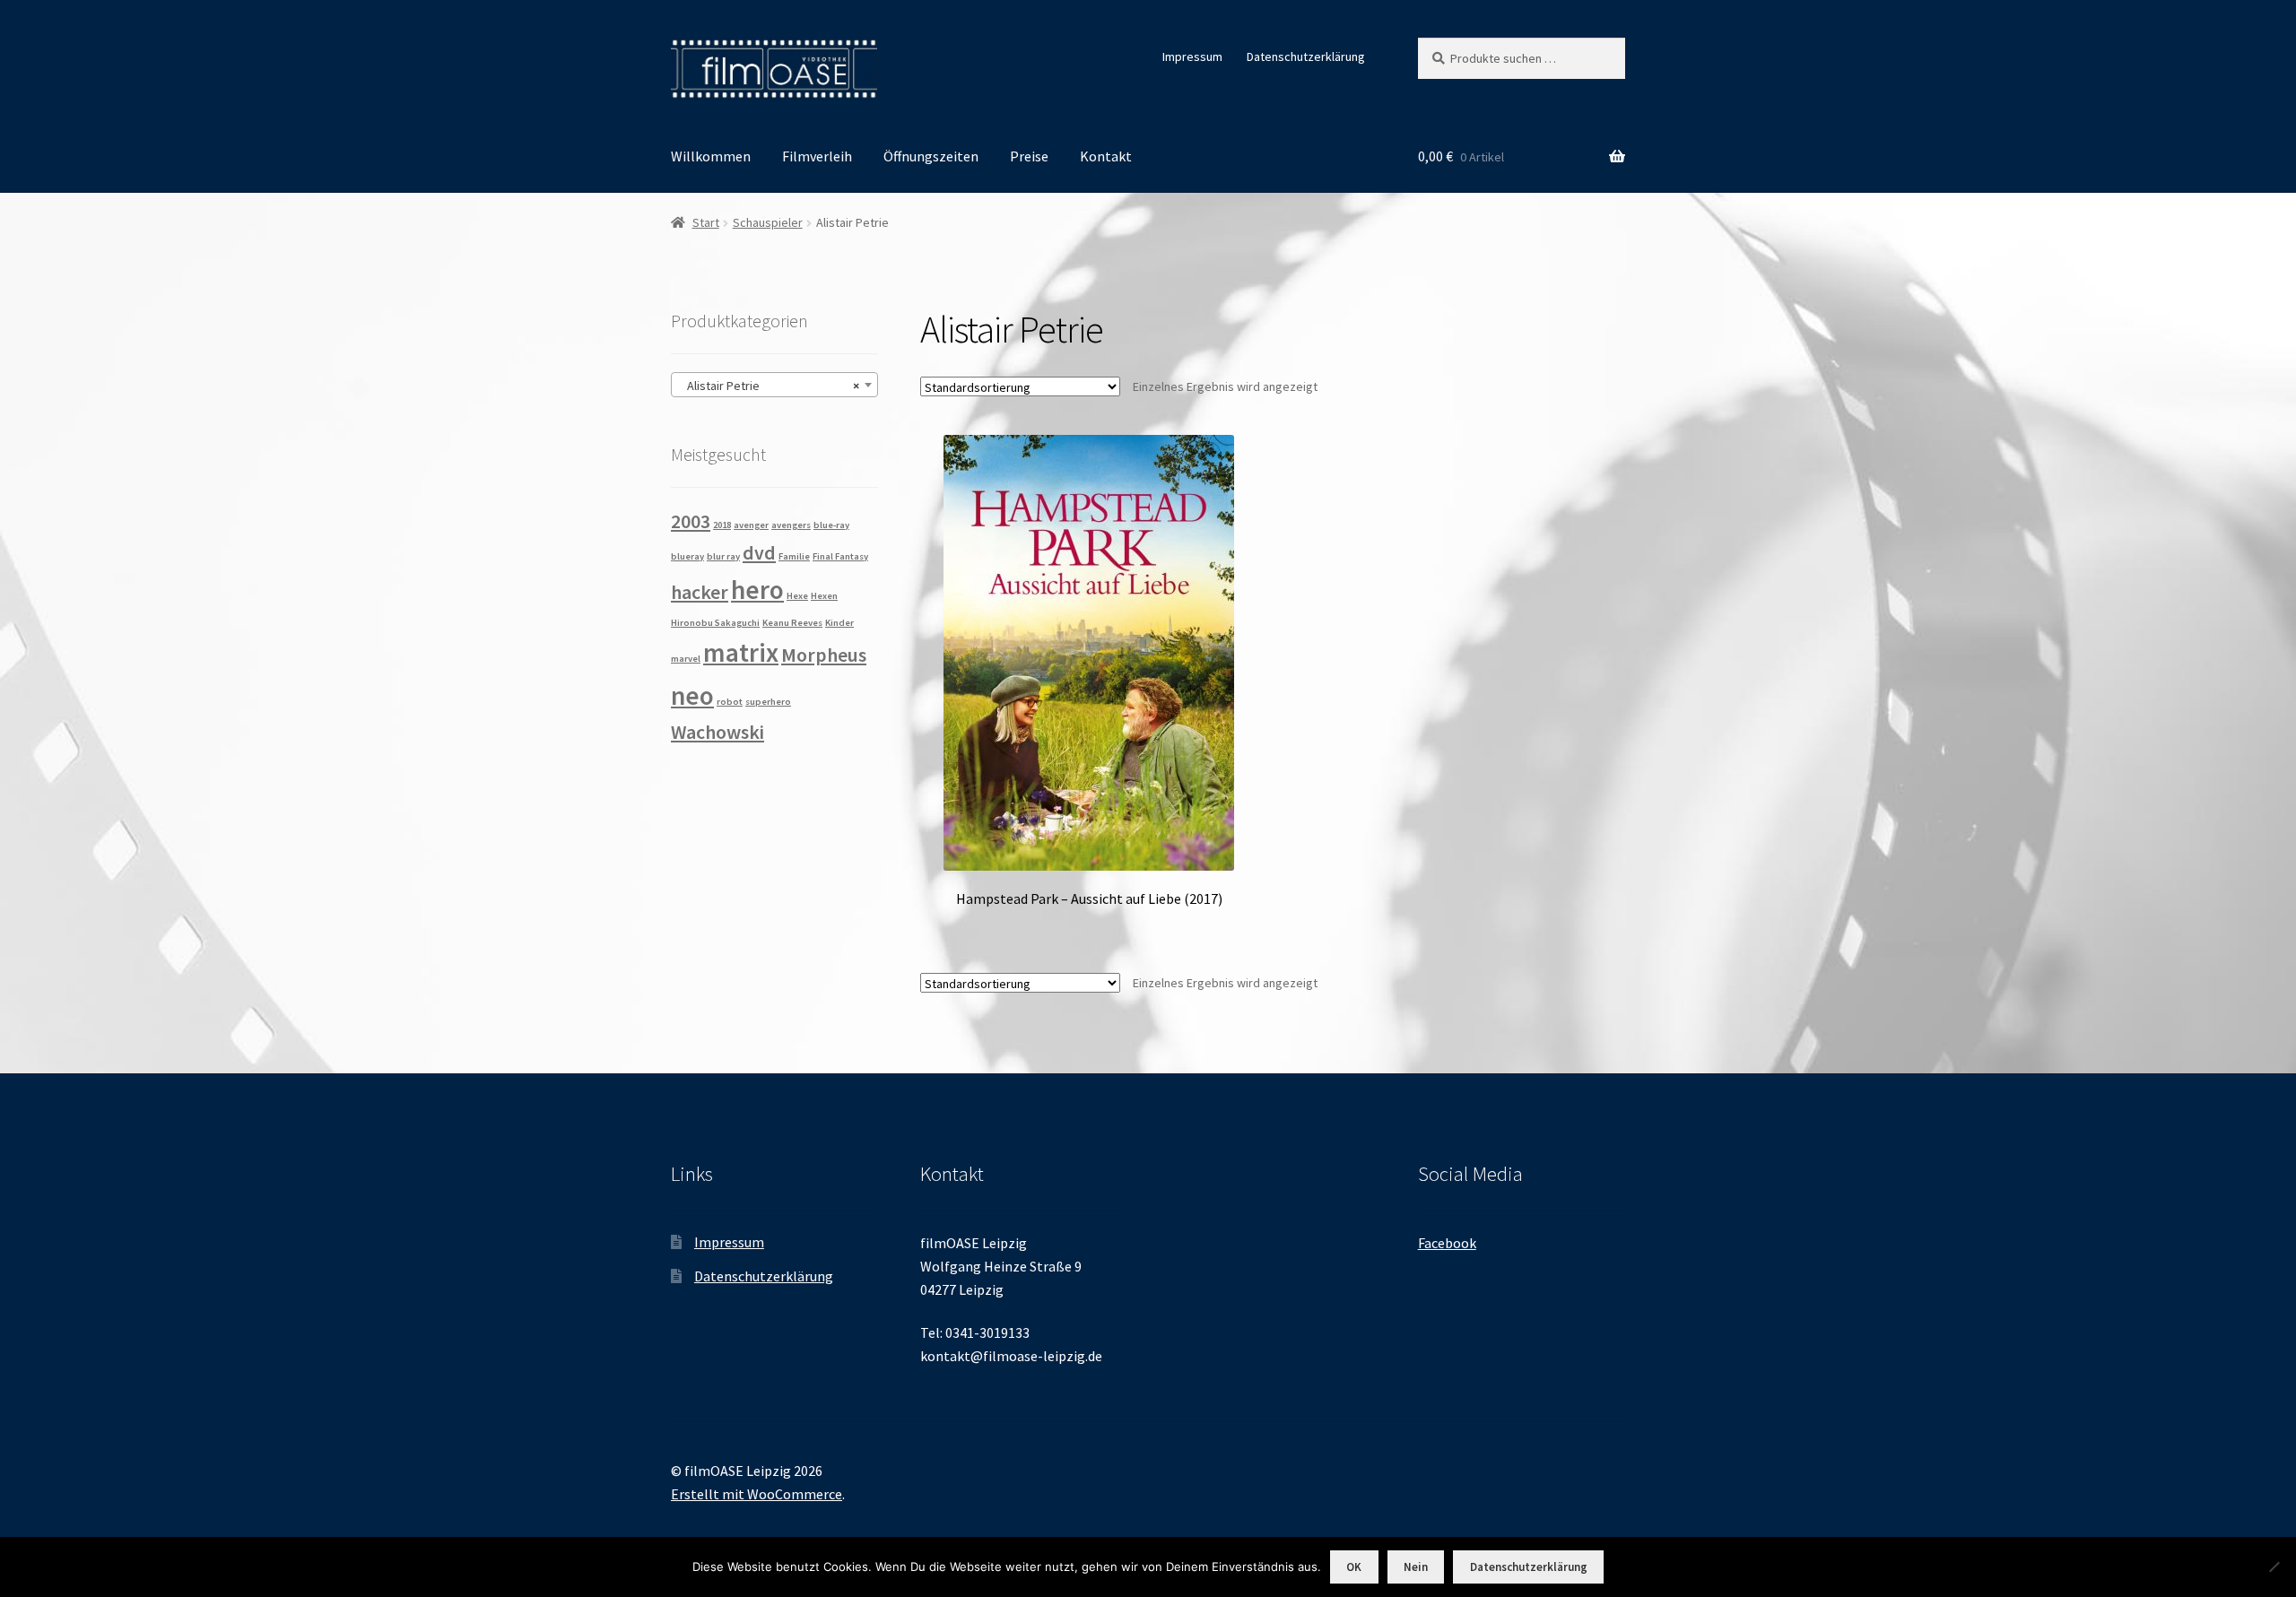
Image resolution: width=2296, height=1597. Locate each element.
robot (730, 702)
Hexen (824, 596)
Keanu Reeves (792, 623)
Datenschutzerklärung (1306, 56)
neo (692, 695)
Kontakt (1106, 156)
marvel (686, 659)
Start (706, 222)
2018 (722, 525)
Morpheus (824, 655)
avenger (751, 525)
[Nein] (2274, 1567)
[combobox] (774, 385)
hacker (700, 592)
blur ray (723, 556)
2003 (691, 521)
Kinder (839, 623)
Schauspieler (768, 222)
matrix (741, 652)
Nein (1416, 1567)
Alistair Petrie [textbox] (769, 386)
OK (1354, 1567)
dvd (759, 552)
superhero (768, 702)
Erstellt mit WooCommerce (757, 1494)
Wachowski (717, 732)
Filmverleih (817, 156)
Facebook (1447, 1243)
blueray (687, 556)
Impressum (1192, 56)
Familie (794, 556)
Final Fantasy (840, 556)
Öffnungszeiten (931, 156)
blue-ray (831, 525)
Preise (1029, 156)
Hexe (797, 596)
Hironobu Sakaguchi (715, 623)
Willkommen (711, 156)
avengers (791, 525)
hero (757, 590)
